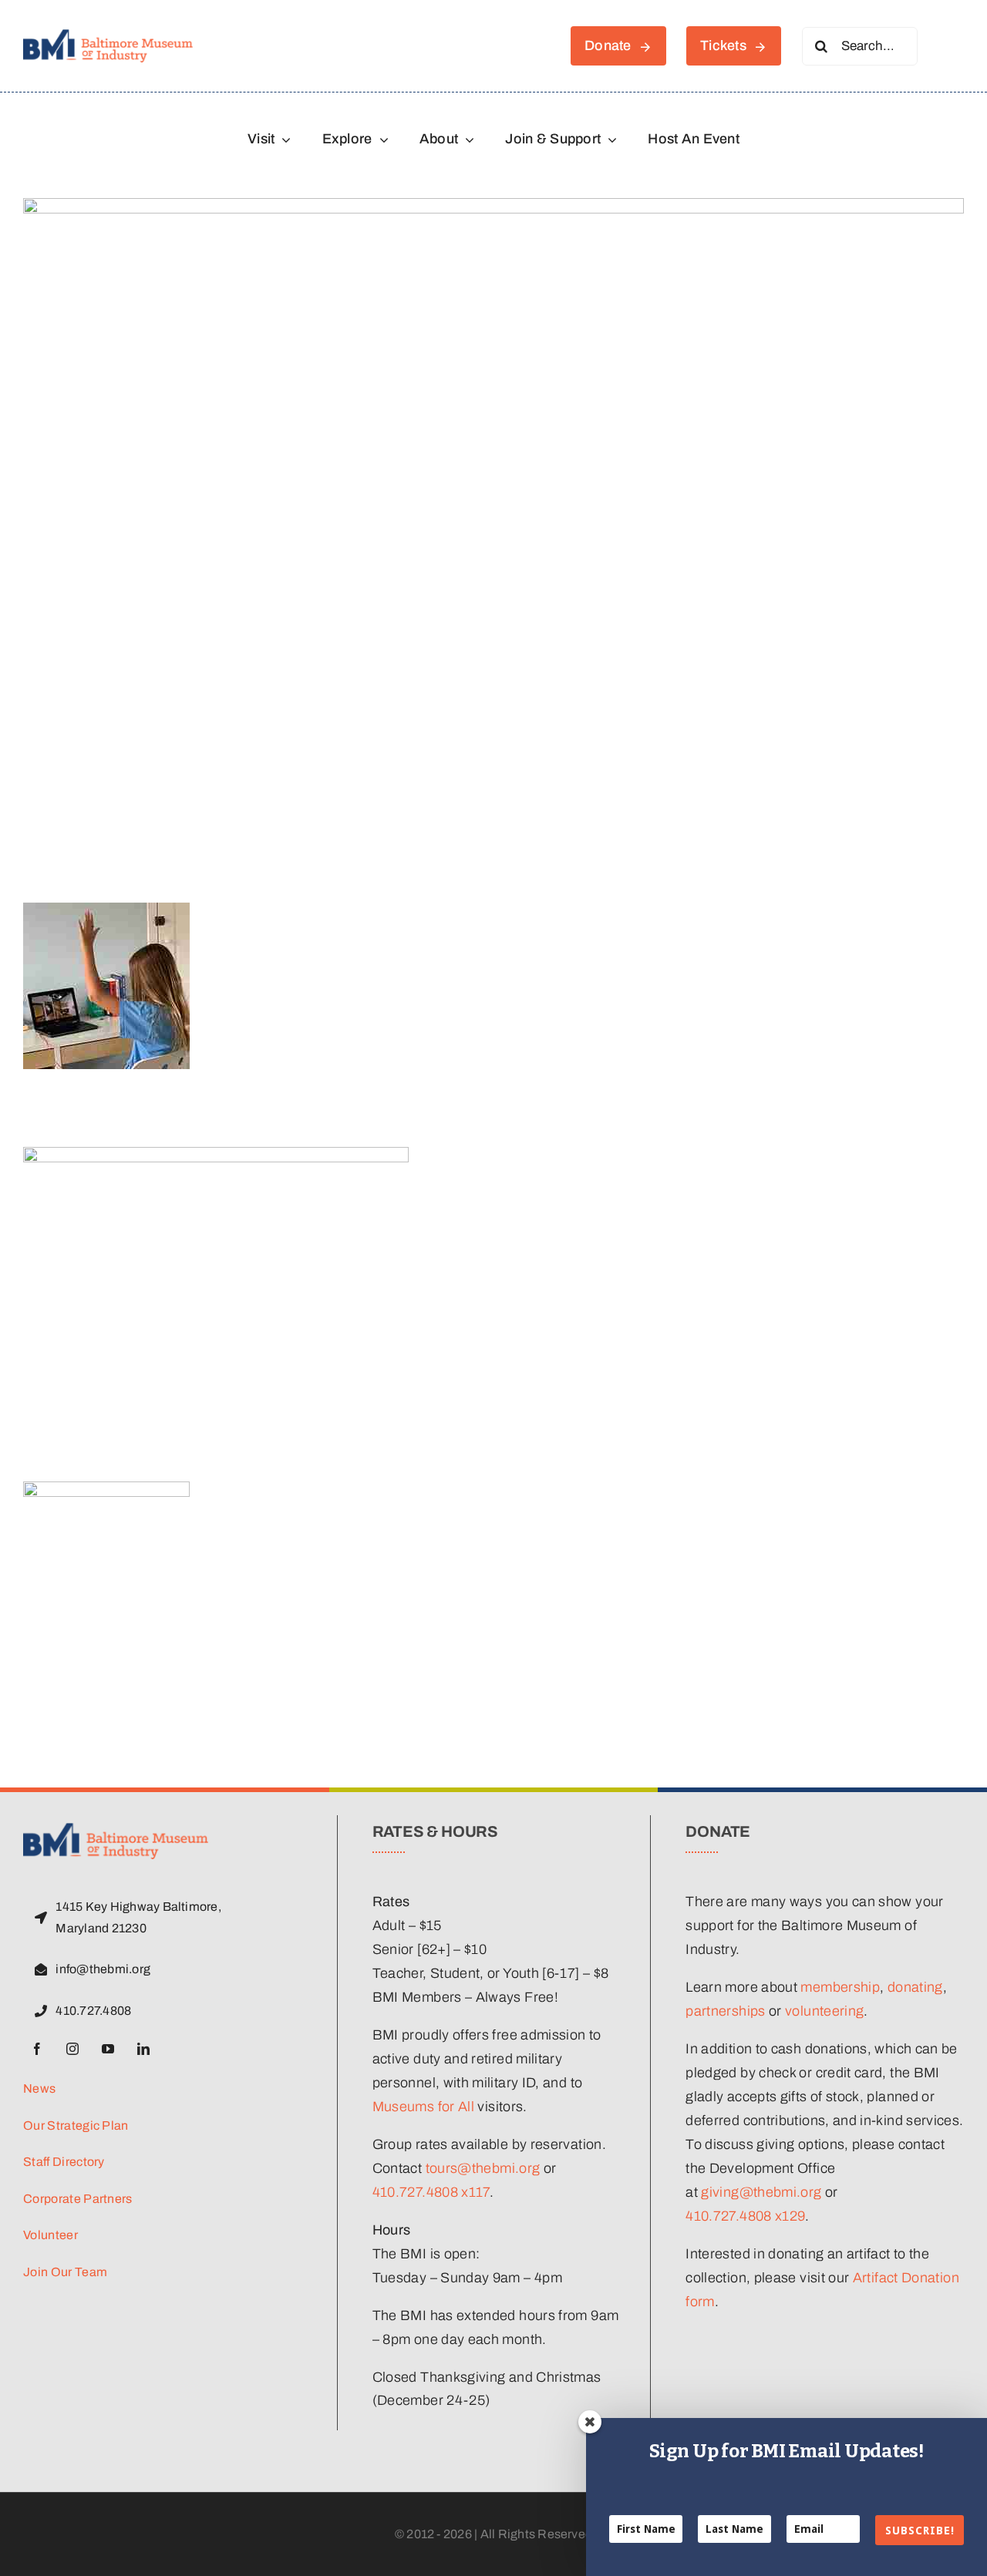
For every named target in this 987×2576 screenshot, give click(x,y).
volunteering (824, 2011)
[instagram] (72, 2049)
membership (840, 1987)
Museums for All (423, 2107)
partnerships (725, 2011)
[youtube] (108, 2049)
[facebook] (37, 2049)
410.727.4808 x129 (745, 2216)
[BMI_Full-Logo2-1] (108, 36)
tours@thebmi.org (483, 2168)
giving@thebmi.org (761, 2192)
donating (915, 1987)
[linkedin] (143, 2049)
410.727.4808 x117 (431, 2192)
